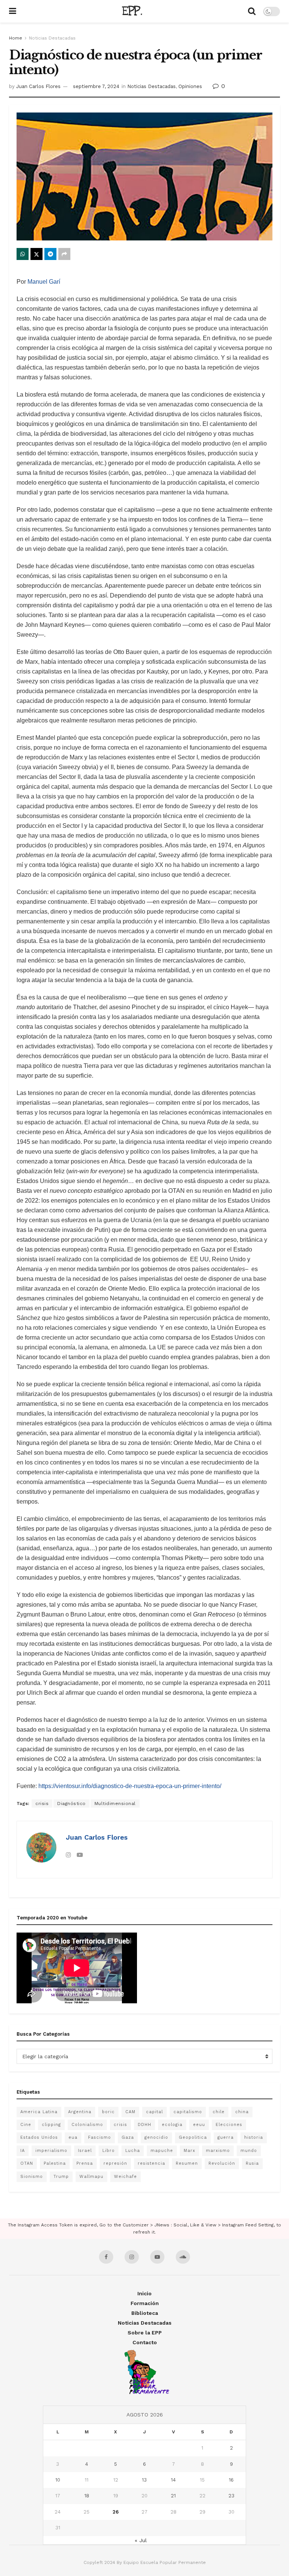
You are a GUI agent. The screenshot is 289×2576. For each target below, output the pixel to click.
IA (23, 2151)
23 (231, 2496)
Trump (61, 2177)
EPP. (132, 11)
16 (231, 2480)
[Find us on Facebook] (106, 2257)
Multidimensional (115, 1804)
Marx (189, 2151)
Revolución (222, 2163)
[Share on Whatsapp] (23, 254)
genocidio (156, 2137)
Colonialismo (87, 2125)
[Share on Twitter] (37, 254)
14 (173, 2480)
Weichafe (125, 2177)
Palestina (55, 2163)
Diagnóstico (71, 1804)
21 (173, 2496)
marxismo (218, 2151)
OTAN (27, 2163)
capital (154, 2112)
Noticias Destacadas (52, 38)
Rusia (252, 2163)
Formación (145, 2303)
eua (73, 2137)
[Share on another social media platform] (64, 254)
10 (58, 2480)
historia (254, 2137)
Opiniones (190, 86)
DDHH (144, 2125)
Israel (85, 2151)
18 (87, 2496)
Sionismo (32, 2177)
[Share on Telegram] (50, 254)
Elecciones (229, 2125)
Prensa (85, 2163)
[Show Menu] (13, 11)
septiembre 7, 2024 (96, 86)
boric (108, 2112)
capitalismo (188, 2112)
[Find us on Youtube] (157, 2257)
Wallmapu (91, 2177)
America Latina (39, 2112)
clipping (51, 2125)
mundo (249, 2151)
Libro (109, 2151)
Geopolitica (193, 2137)
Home (16, 38)
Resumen (187, 2163)
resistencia (151, 2163)
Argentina (80, 2112)
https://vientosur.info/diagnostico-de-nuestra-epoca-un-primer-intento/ (130, 1786)
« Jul (141, 2540)
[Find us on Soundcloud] (183, 2257)
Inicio (144, 2293)
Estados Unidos (39, 2137)
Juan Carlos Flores (38, 86)
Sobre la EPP (145, 2333)
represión (115, 2163)
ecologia (172, 2125)
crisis (42, 1804)
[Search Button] (252, 11)
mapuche (162, 2151)
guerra (226, 2137)
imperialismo (51, 2151)
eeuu (199, 2125)
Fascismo (100, 2137)
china (242, 2112)
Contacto (145, 2342)
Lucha (133, 2151)
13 (144, 2480)
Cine (26, 2125)
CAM (130, 2112)
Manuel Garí (44, 282)
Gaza (128, 2137)
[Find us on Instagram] (132, 2257)
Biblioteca (145, 2313)
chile (219, 2112)
